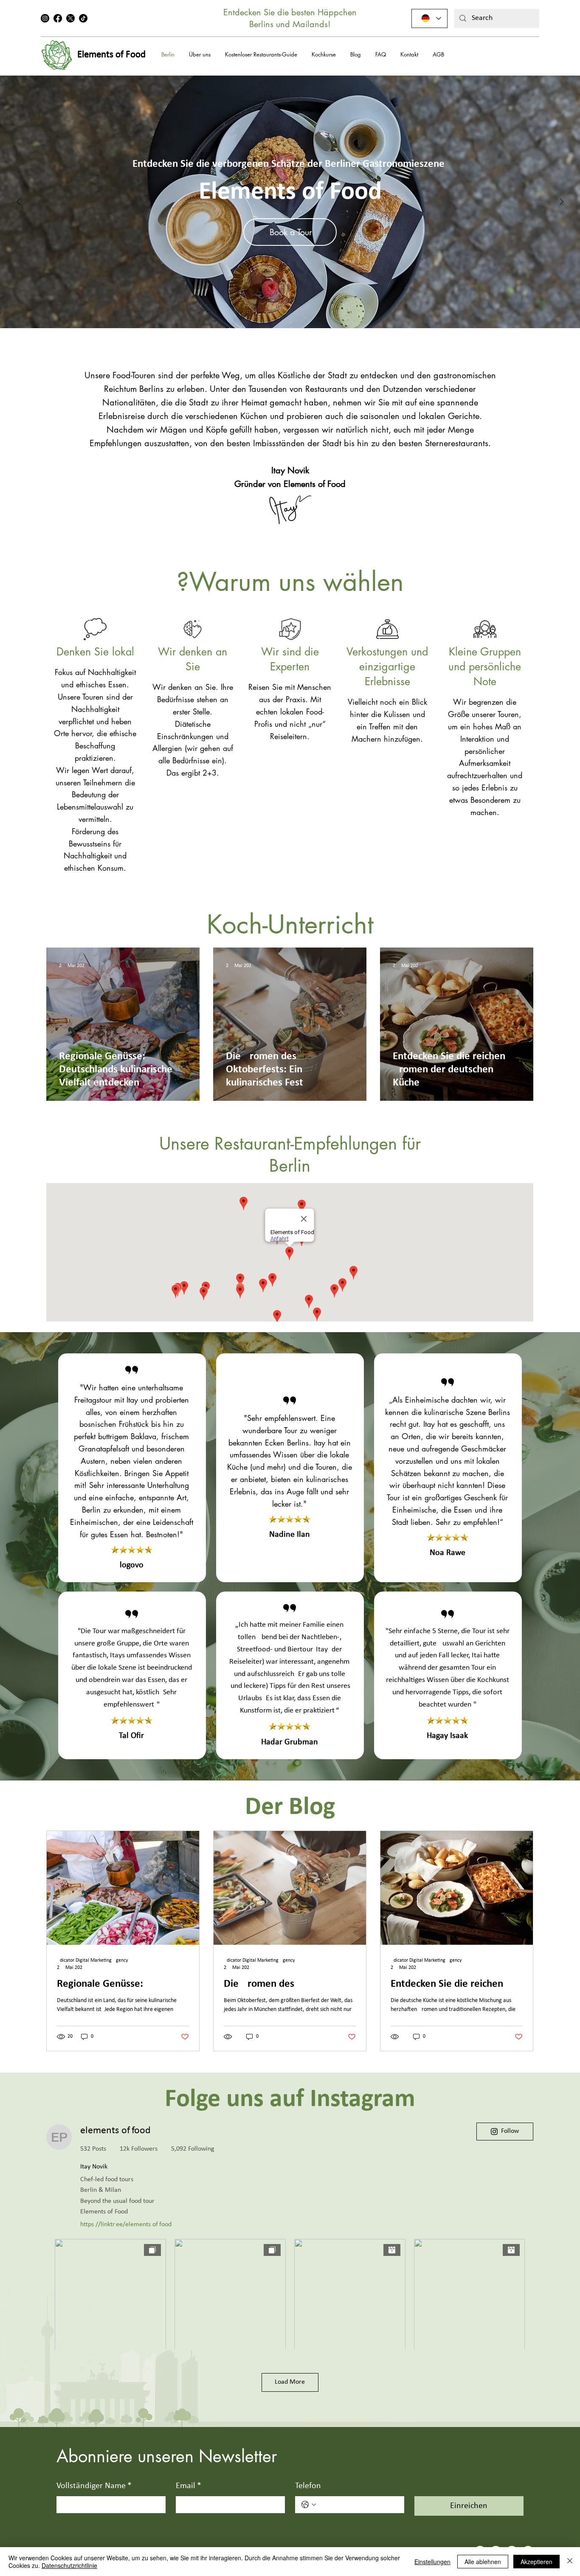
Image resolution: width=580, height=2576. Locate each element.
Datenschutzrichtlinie (69, 2565)
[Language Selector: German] (429, 18)
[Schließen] (570, 2562)
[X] (70, 18)
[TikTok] (83, 18)
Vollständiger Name (94, 2486)
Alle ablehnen (483, 2562)
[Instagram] (45, 18)
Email (189, 2486)
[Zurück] (18, 202)
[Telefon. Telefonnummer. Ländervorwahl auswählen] (309, 2505)
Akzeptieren (536, 2562)
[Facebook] (58, 18)
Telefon (308, 2486)
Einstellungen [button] (432, 2562)
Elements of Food (111, 55)
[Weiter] (562, 202)
